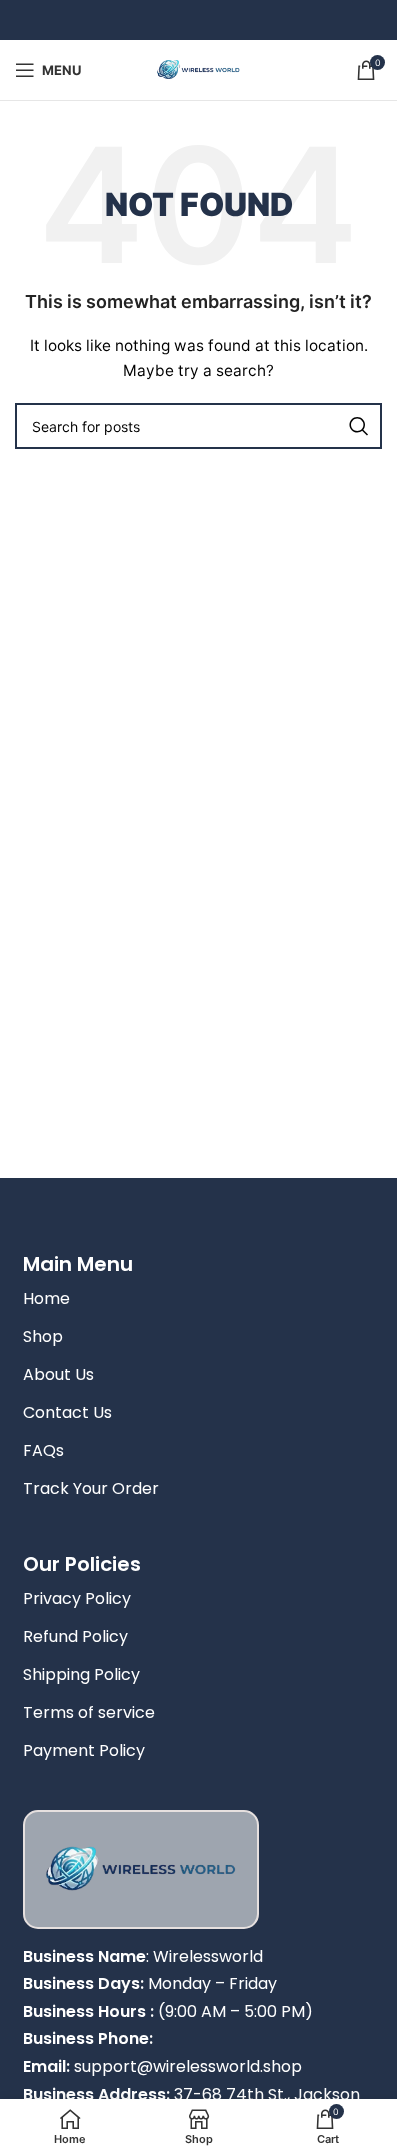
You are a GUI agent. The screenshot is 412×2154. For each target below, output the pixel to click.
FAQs (43, 1450)
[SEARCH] (359, 426)
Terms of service (89, 1712)
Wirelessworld (208, 1956)
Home (46, 1298)
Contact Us (67, 1412)
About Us (58, 1374)
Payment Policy (84, 1750)
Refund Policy (75, 1636)
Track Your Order (91, 1488)
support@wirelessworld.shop (188, 2066)
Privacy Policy (77, 1598)
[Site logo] (198, 68)
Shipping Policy (81, 1674)
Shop (43, 1336)
